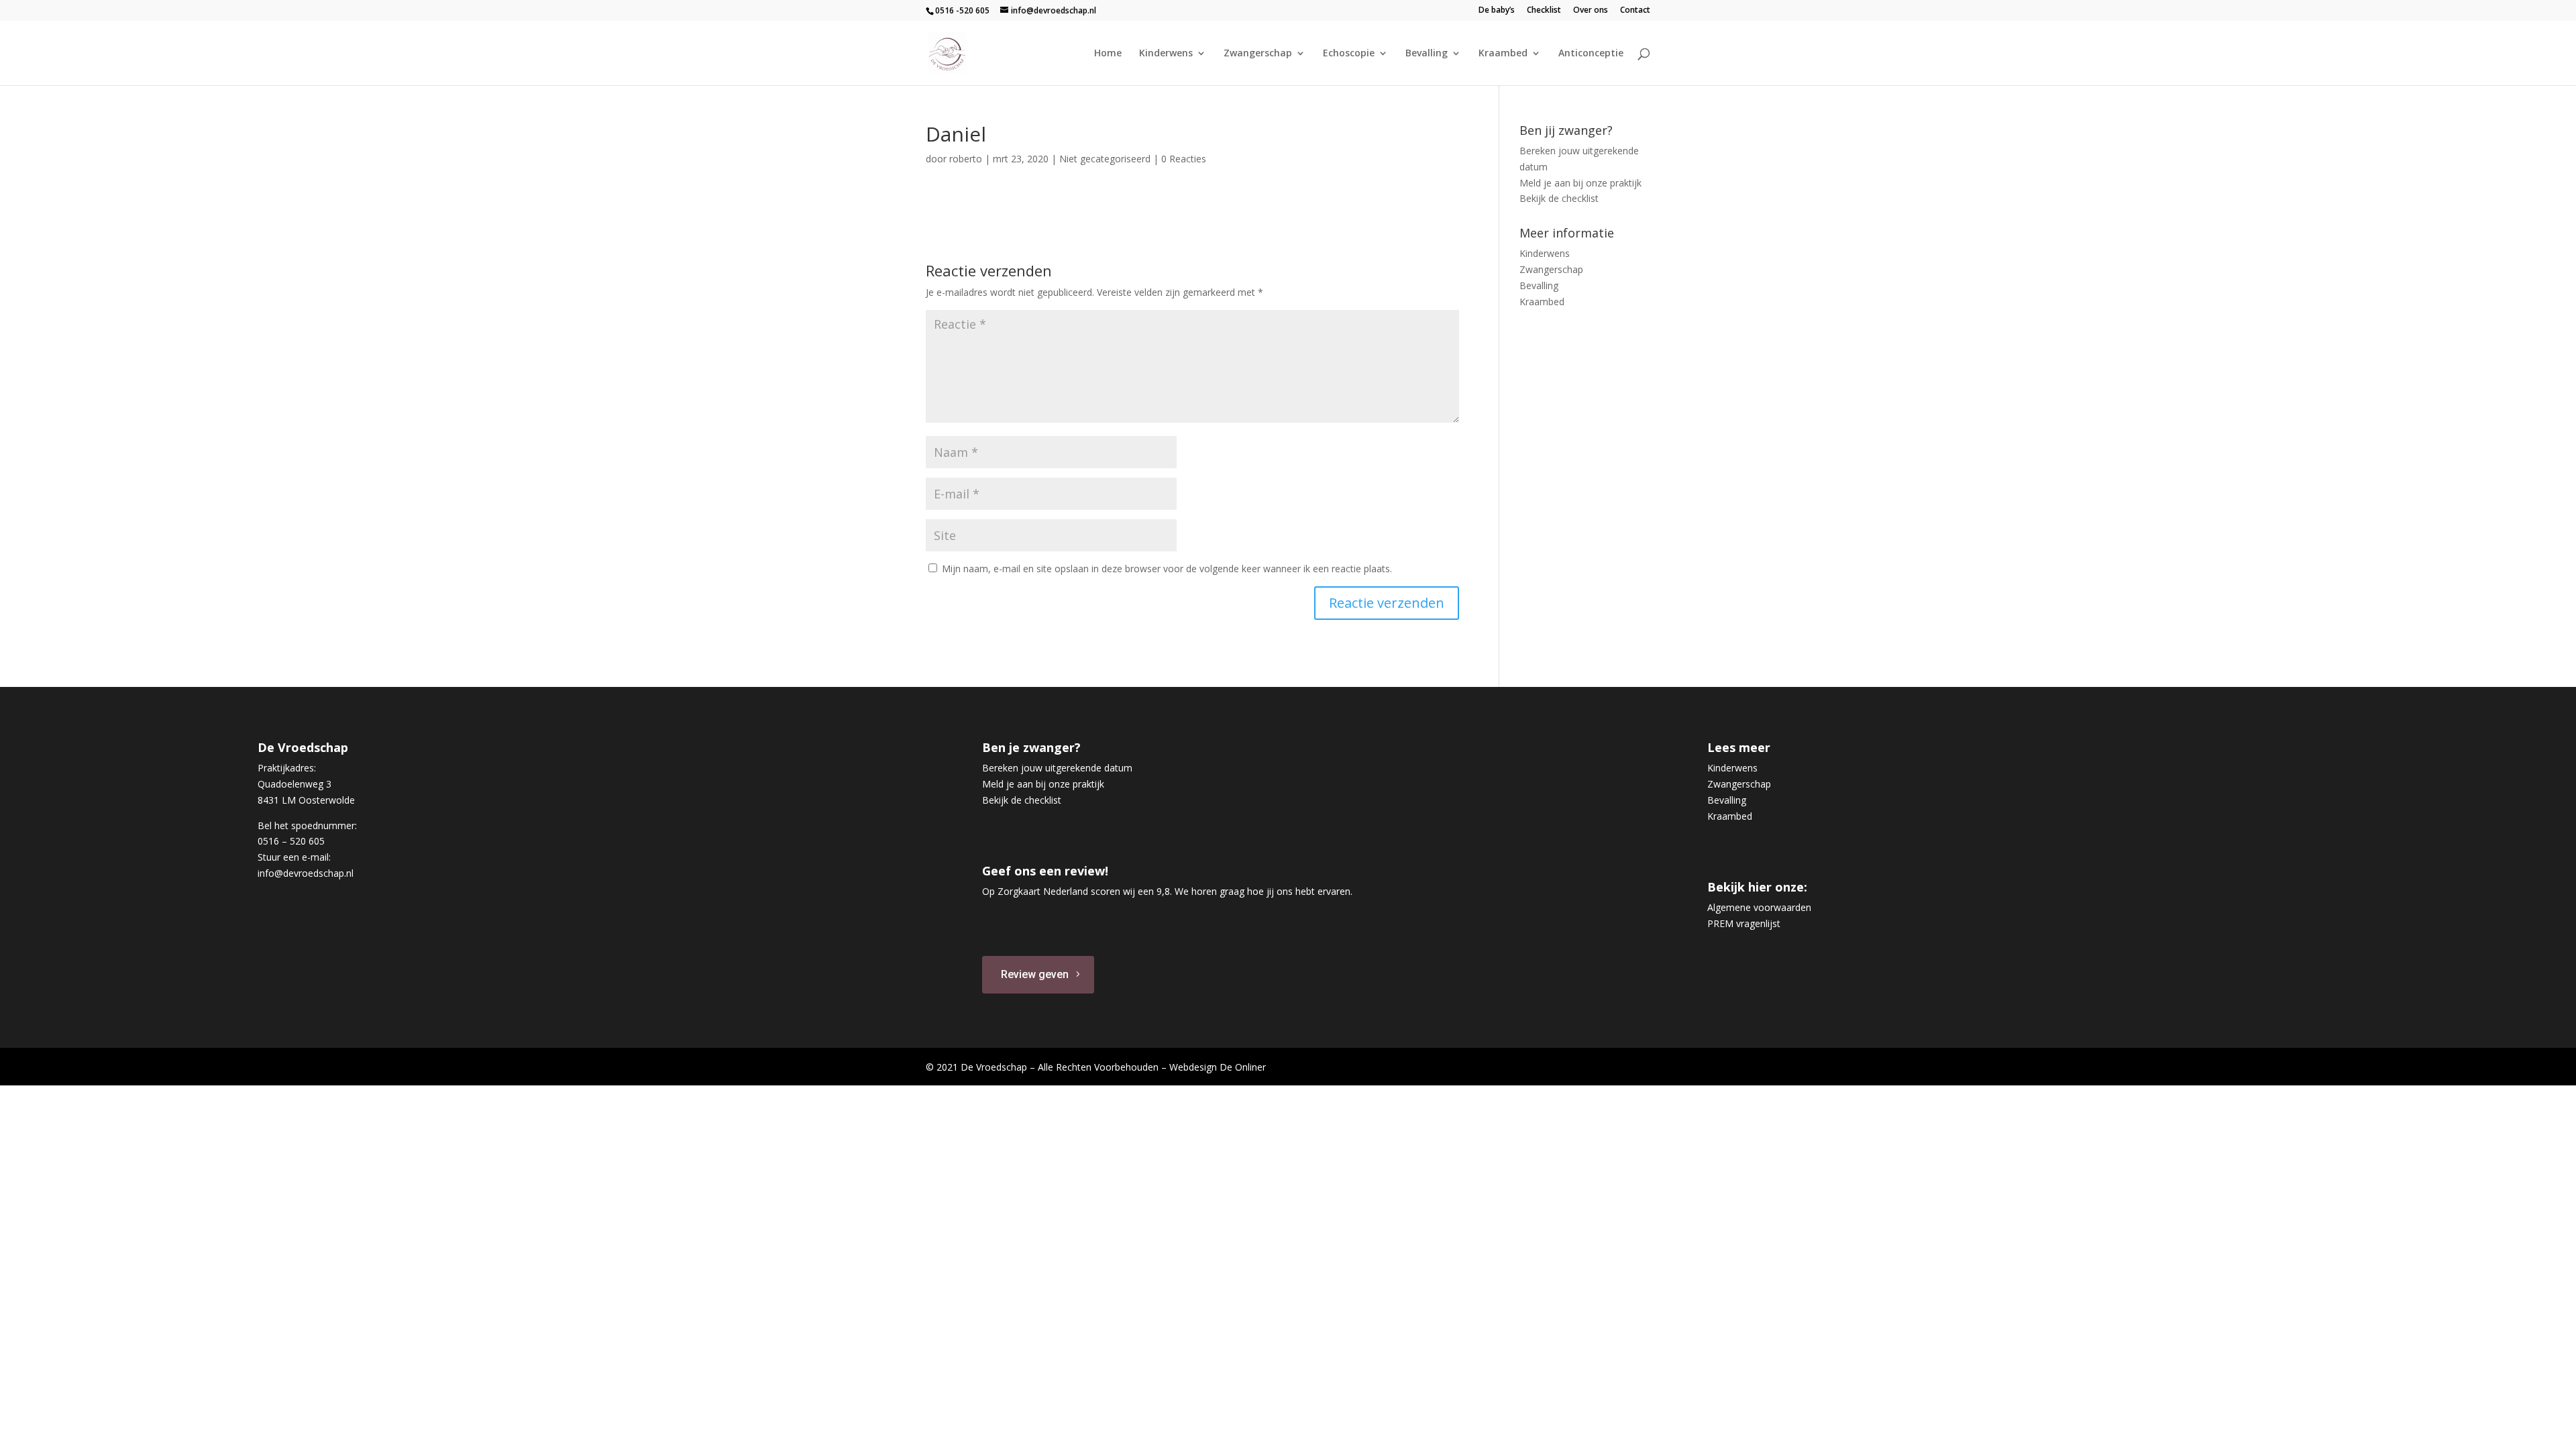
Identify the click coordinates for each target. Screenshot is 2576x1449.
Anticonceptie (1591, 54)
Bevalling (1427, 54)
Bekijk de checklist (1559, 198)
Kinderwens (1166, 54)
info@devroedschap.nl (306, 873)
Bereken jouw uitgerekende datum (1057, 768)
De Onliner (1243, 1067)
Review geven (1035, 974)
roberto (966, 159)
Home (1108, 54)
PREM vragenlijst (1744, 923)
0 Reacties (1184, 159)
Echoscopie (1349, 54)
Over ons (1591, 11)
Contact (1635, 11)
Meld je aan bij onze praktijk (1580, 183)
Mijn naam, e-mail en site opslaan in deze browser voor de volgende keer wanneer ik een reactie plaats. (1167, 569)
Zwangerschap (1258, 54)
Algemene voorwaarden (1759, 907)
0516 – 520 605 (291, 841)
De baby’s (1497, 11)
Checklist (1544, 11)
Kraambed (1503, 54)
